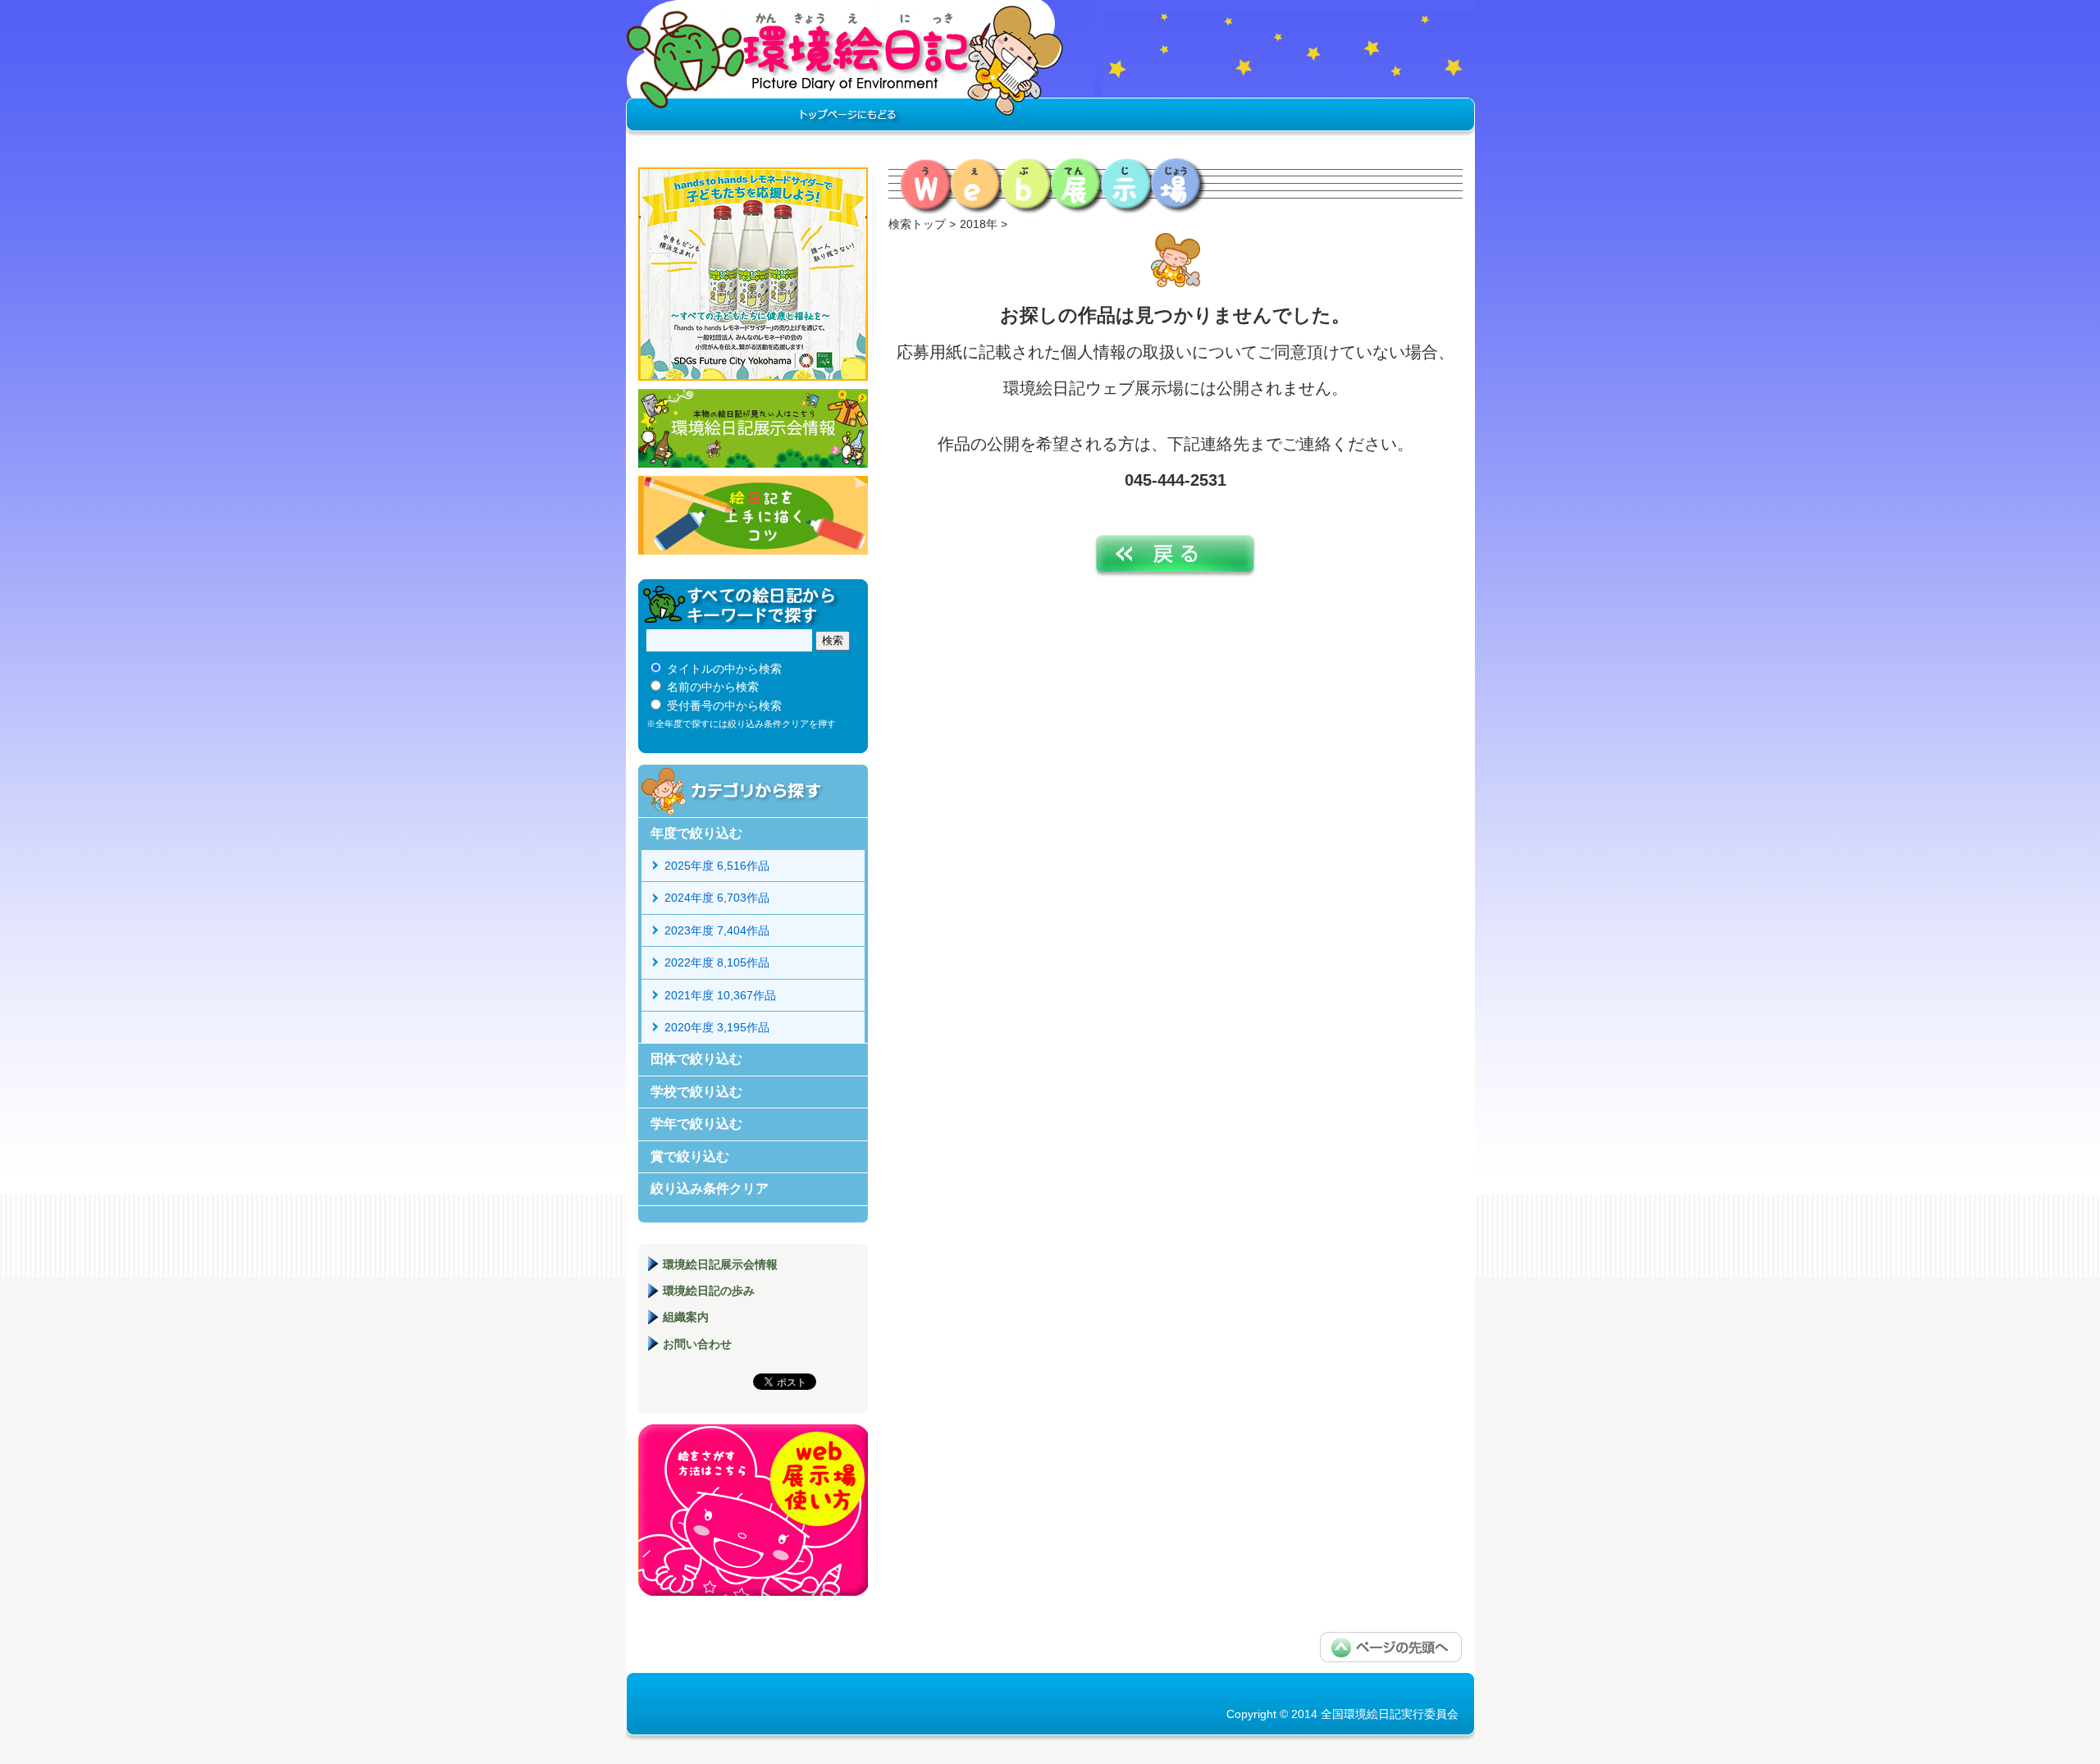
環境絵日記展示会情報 (753, 428)
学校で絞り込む (696, 1092)
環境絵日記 (845, 70)
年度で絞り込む (696, 833)
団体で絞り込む (696, 1059)
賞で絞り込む (690, 1156)
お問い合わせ (697, 1344)
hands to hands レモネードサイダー (753, 274)
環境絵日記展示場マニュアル (753, 1510)
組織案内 (686, 1317)
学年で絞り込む (696, 1124)
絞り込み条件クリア (710, 1188)
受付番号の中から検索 (724, 706)
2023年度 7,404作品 (717, 930)
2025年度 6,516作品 (717, 866)
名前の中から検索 (713, 687)
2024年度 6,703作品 (717, 898)
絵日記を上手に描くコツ (753, 515)
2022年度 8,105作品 (717, 962)
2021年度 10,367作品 (720, 995)
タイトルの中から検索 (724, 669)
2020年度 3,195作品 (717, 1027)
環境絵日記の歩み (709, 1291)
